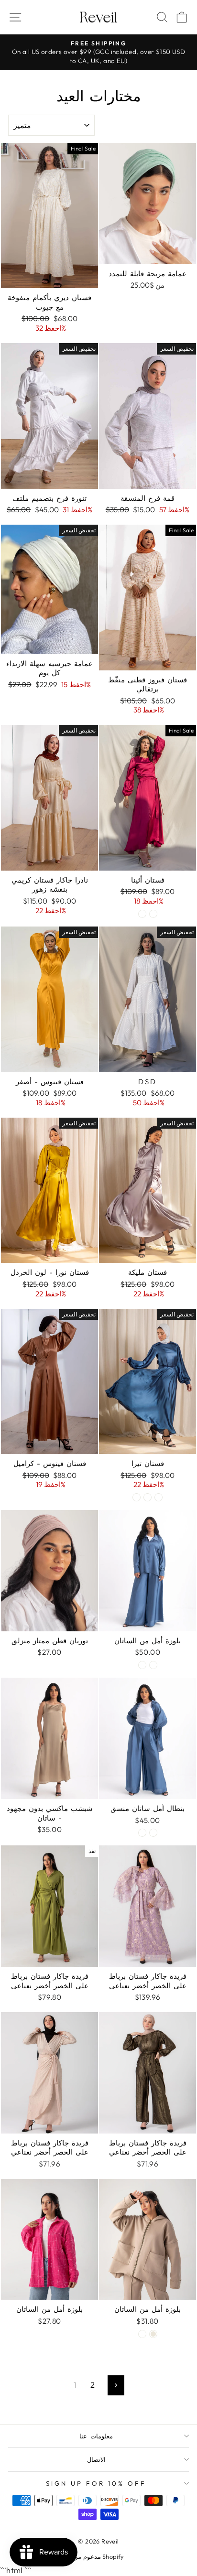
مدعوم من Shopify (98, 2556)
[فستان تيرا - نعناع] (148, 1497)
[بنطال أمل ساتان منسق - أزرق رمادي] (142, 1833)
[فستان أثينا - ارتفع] (142, 914)
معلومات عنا (96, 2436)
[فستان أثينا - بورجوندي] (153, 914)
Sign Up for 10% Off (96, 2483)
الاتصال (96, 2459)
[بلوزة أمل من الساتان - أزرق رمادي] (142, 1665)
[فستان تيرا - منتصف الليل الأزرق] (137, 1497)
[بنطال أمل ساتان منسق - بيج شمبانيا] (153, 1833)
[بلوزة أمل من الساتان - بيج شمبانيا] (153, 1665)
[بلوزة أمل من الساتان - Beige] (153, 2334)
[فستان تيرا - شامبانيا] (159, 1497)
